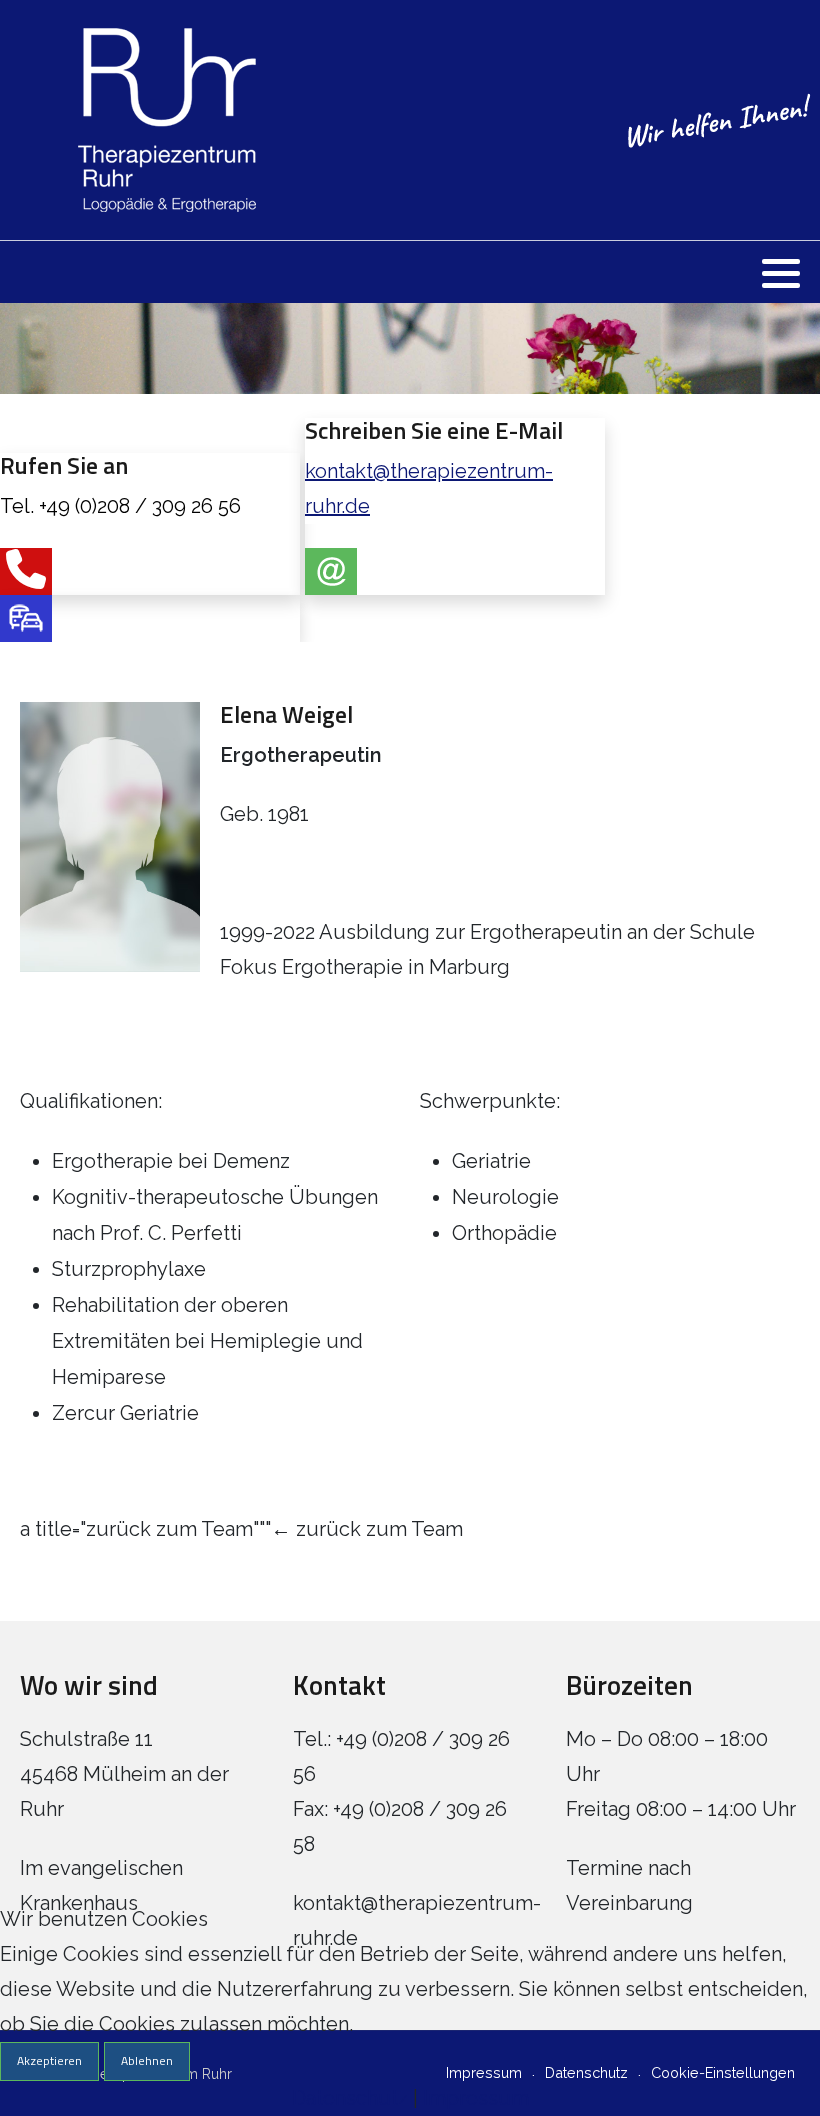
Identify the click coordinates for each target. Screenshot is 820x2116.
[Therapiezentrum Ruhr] (141, 120)
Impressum (476, 2098)
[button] (781, 273)
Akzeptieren (49, 2060)
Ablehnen (147, 2060)
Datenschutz (350, 2098)
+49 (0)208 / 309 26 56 (140, 506)
